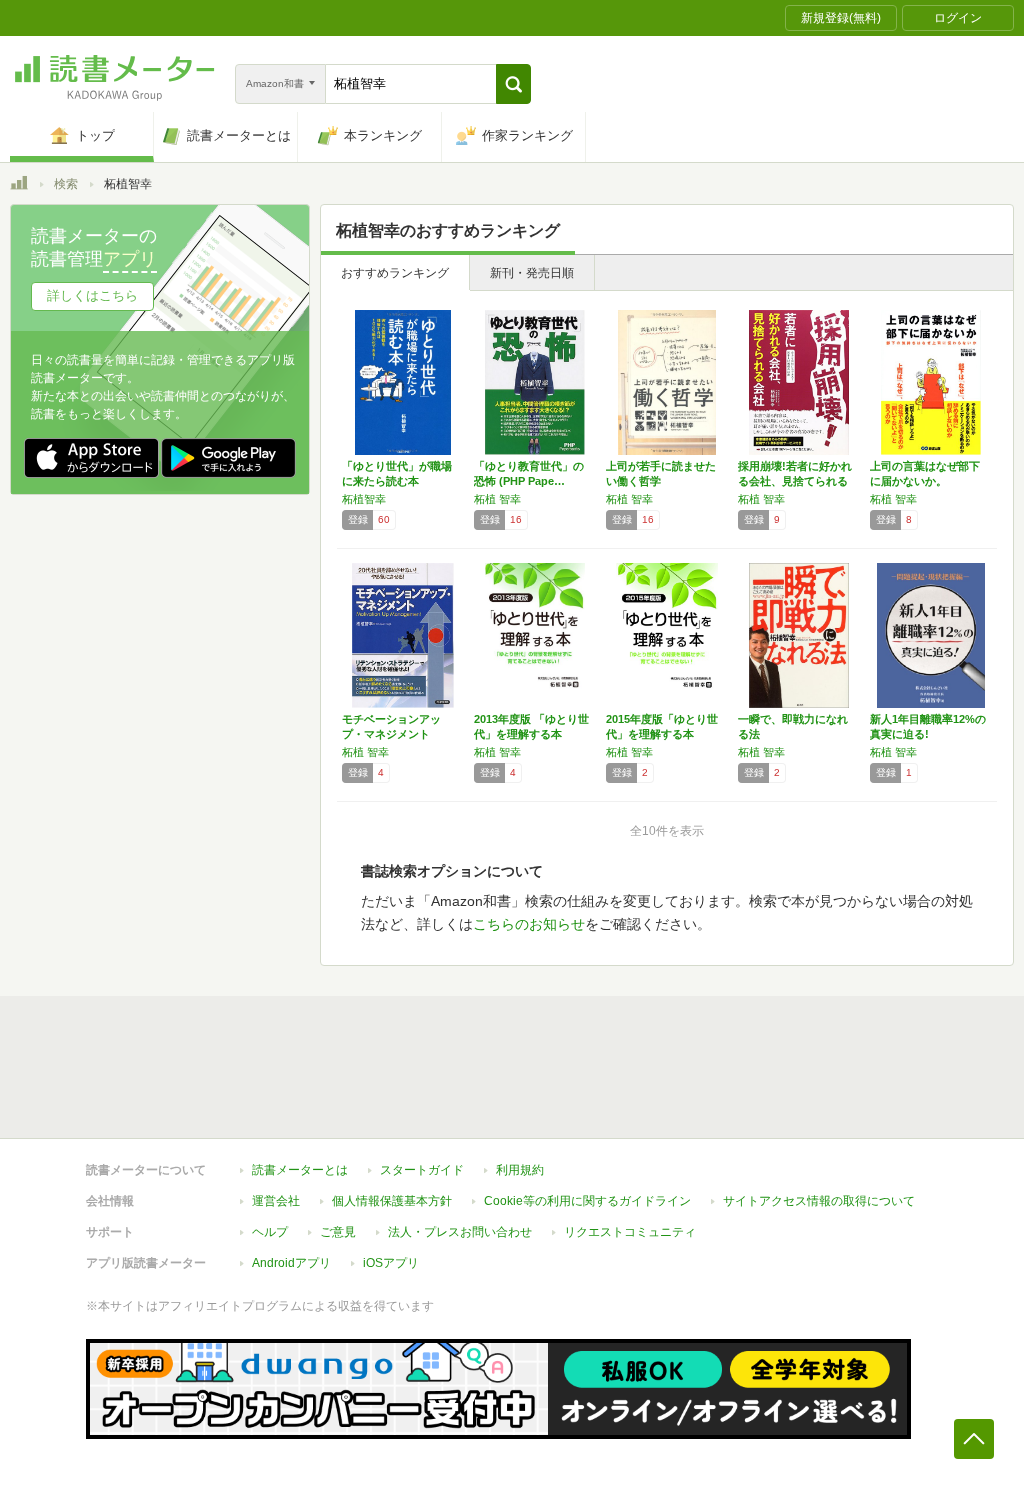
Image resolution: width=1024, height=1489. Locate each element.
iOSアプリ (391, 1263)
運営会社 (276, 1201)
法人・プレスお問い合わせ (460, 1232)
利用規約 (520, 1170)
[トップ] (19, 186)
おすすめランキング (395, 273)
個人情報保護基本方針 (392, 1201)
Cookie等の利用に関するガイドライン (587, 1201)
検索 (66, 184)
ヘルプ (270, 1232)
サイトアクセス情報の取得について (819, 1201)
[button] (513, 84)
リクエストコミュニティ (630, 1232)
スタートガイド (422, 1170)
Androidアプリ (291, 1263)
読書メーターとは (300, 1170)
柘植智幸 (364, 499)
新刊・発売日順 (532, 273)
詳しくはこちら (92, 295)
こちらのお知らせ (529, 924)
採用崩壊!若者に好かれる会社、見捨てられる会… (795, 481)
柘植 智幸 (497, 499)
